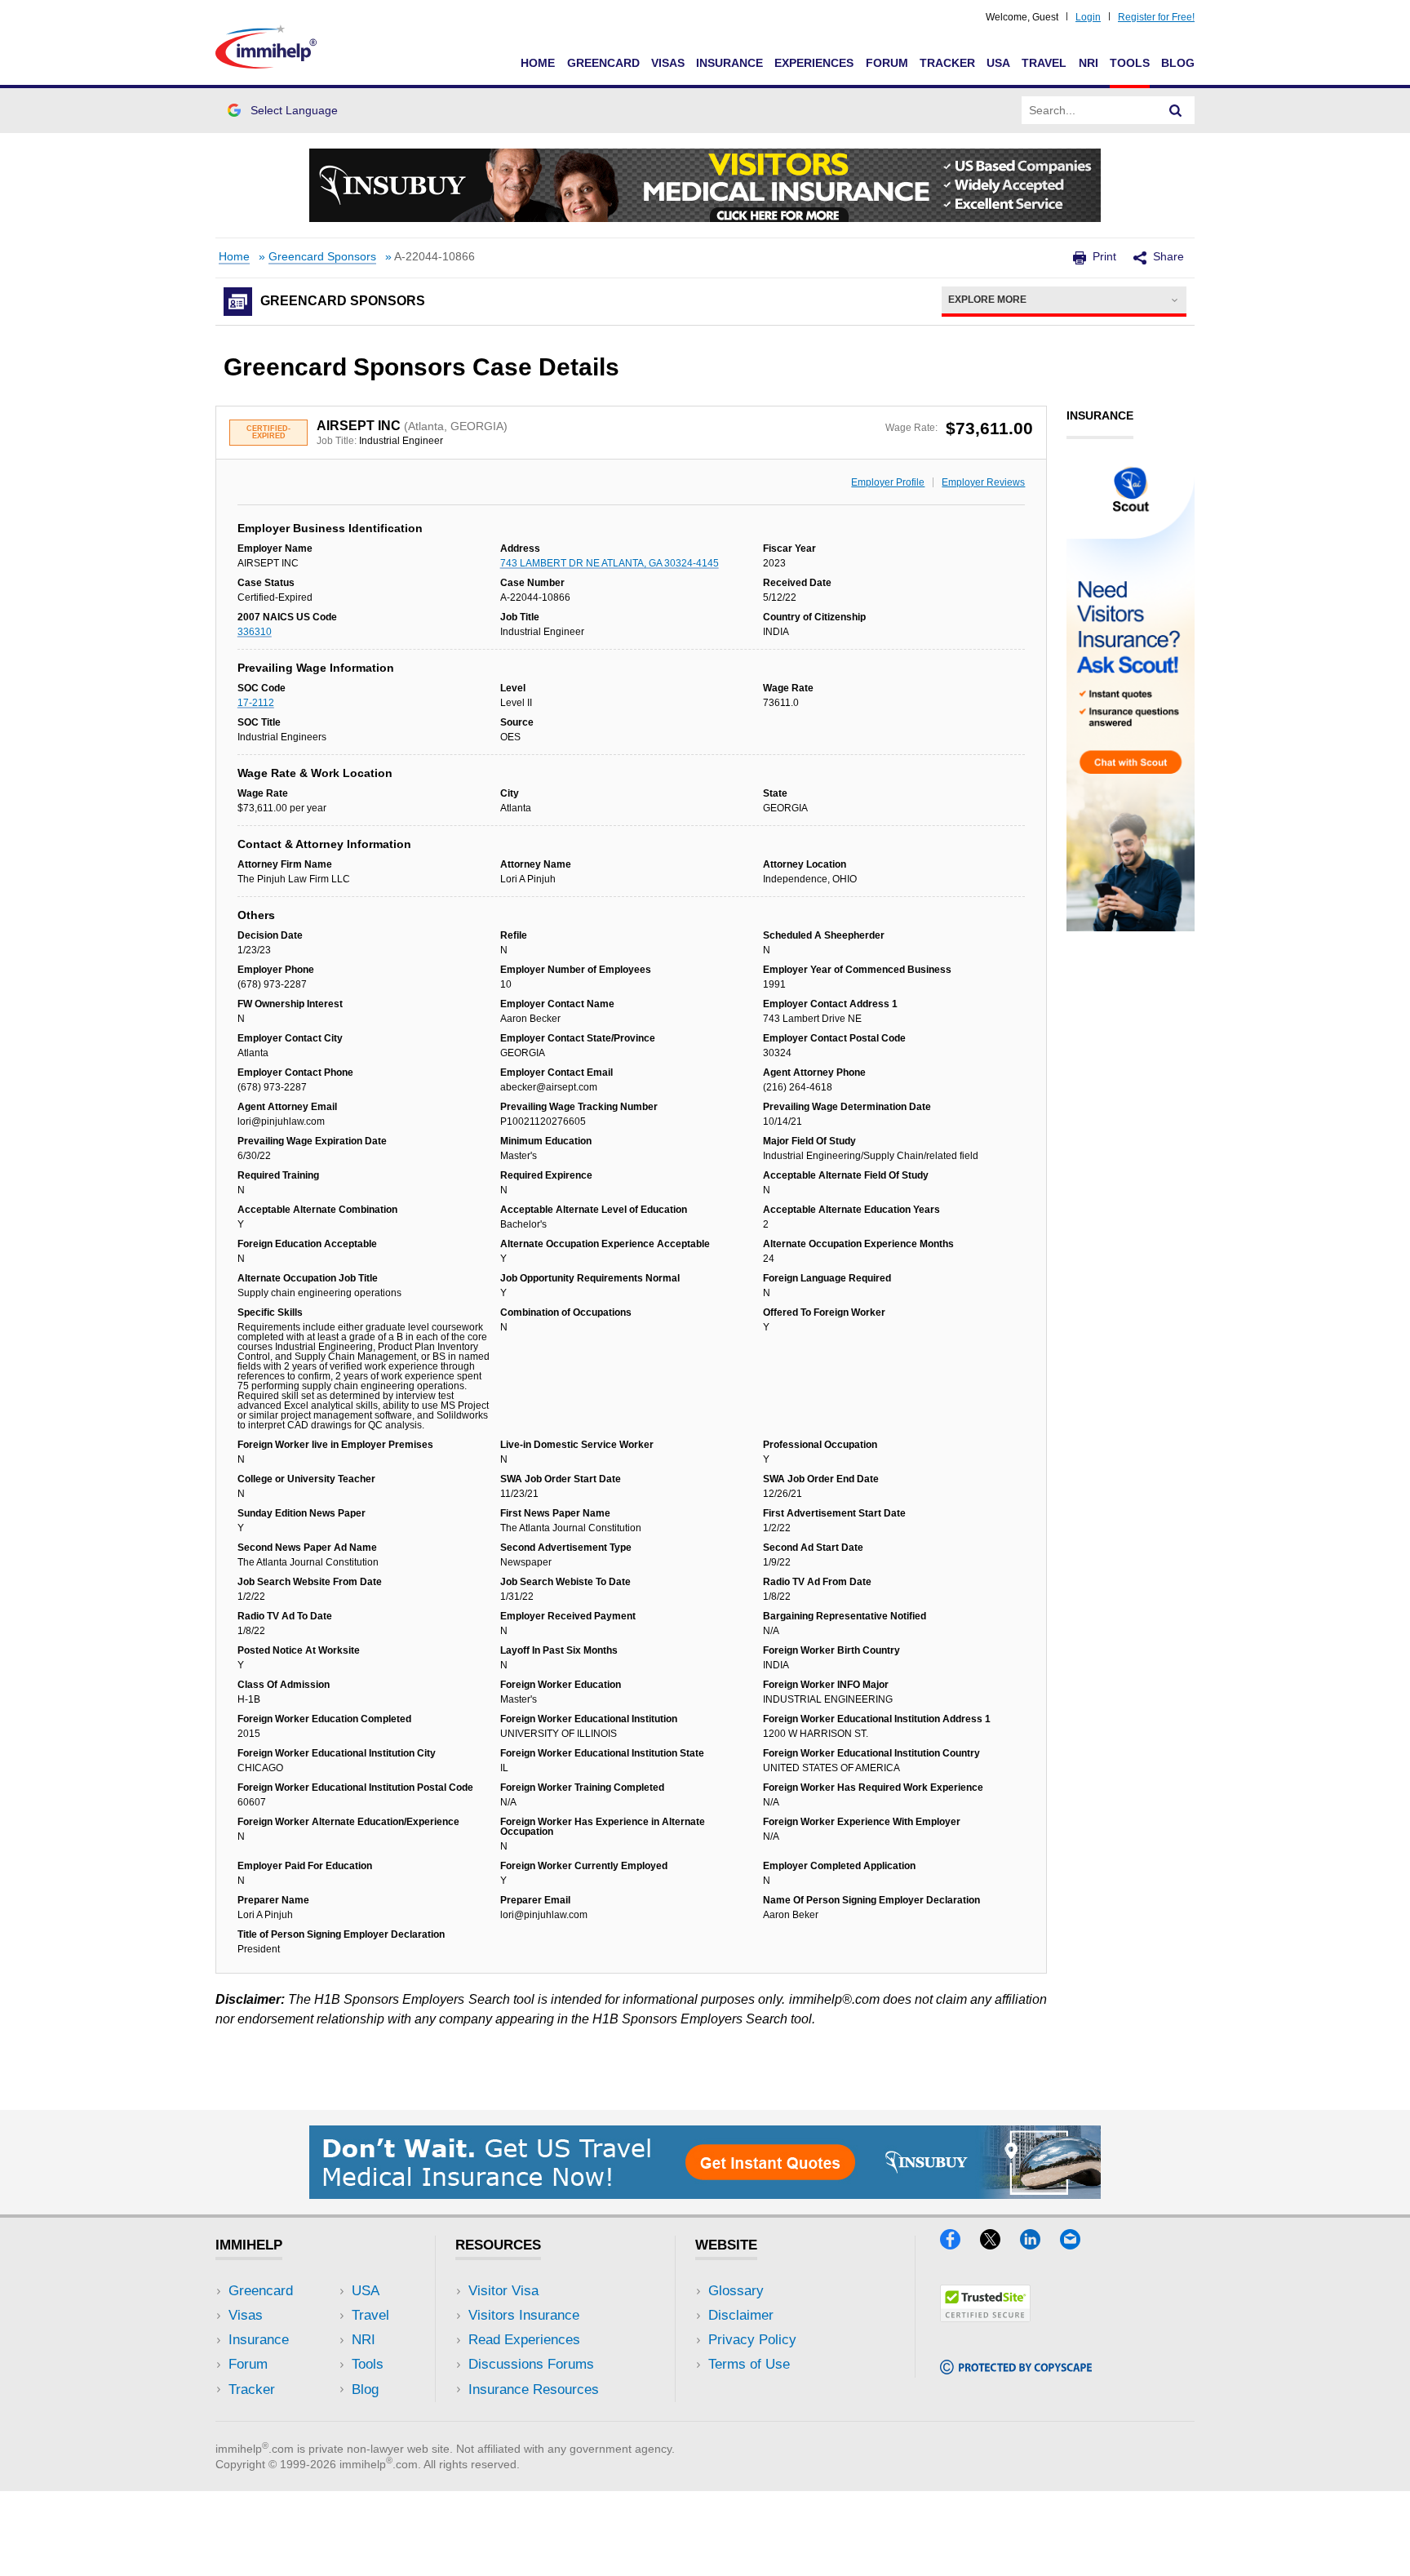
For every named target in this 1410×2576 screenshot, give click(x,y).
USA (998, 63)
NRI (1089, 63)
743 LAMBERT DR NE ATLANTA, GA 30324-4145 (610, 563)
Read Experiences (524, 2340)
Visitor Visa (503, 2291)
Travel (1044, 63)
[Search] (1176, 110)
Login (1088, 17)
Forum (887, 63)
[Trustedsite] (985, 2317)
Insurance (729, 63)
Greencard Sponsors (322, 257)
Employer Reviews (983, 482)
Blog (1178, 63)
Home (538, 63)
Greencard (603, 63)
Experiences (814, 63)
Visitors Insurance (524, 2315)
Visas (668, 63)
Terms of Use (749, 2364)
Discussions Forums (531, 2364)
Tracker (947, 63)
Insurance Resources (534, 2389)
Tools (1130, 63)
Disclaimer (741, 2315)
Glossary (736, 2291)
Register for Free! (1156, 17)
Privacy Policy (752, 2340)
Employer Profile (888, 482)
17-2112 (256, 703)
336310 (255, 632)
